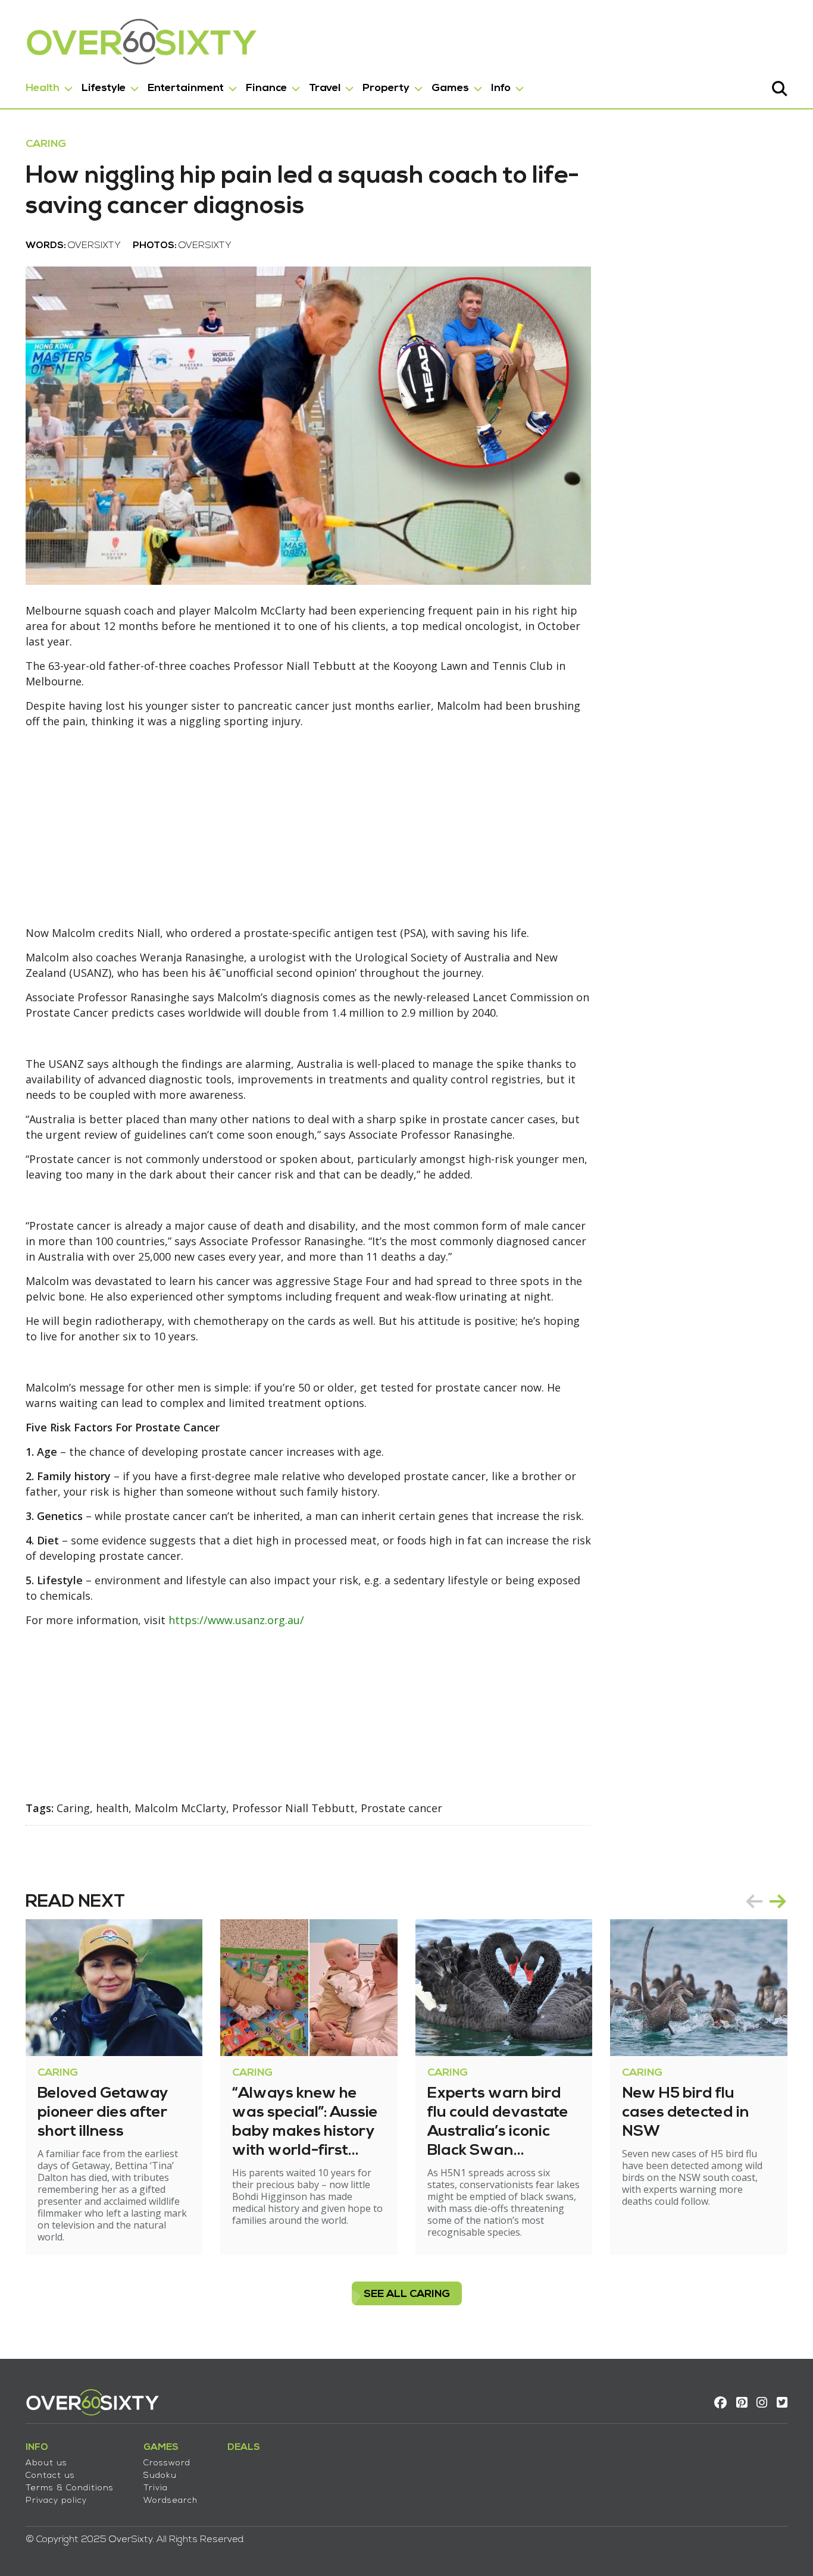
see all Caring (407, 2294)
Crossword (167, 2463)
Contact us (50, 2476)
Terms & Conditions (70, 2488)
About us (46, 2463)
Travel (325, 88)
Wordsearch (171, 2501)
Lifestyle (104, 88)
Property (386, 88)
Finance (266, 88)
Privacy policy (56, 2501)
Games (450, 88)
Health (43, 88)
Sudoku (160, 2476)
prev (754, 1901)
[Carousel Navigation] (766, 1901)
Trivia (156, 2488)
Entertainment (186, 88)
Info (501, 88)
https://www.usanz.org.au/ (236, 1620)
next (778, 1901)
